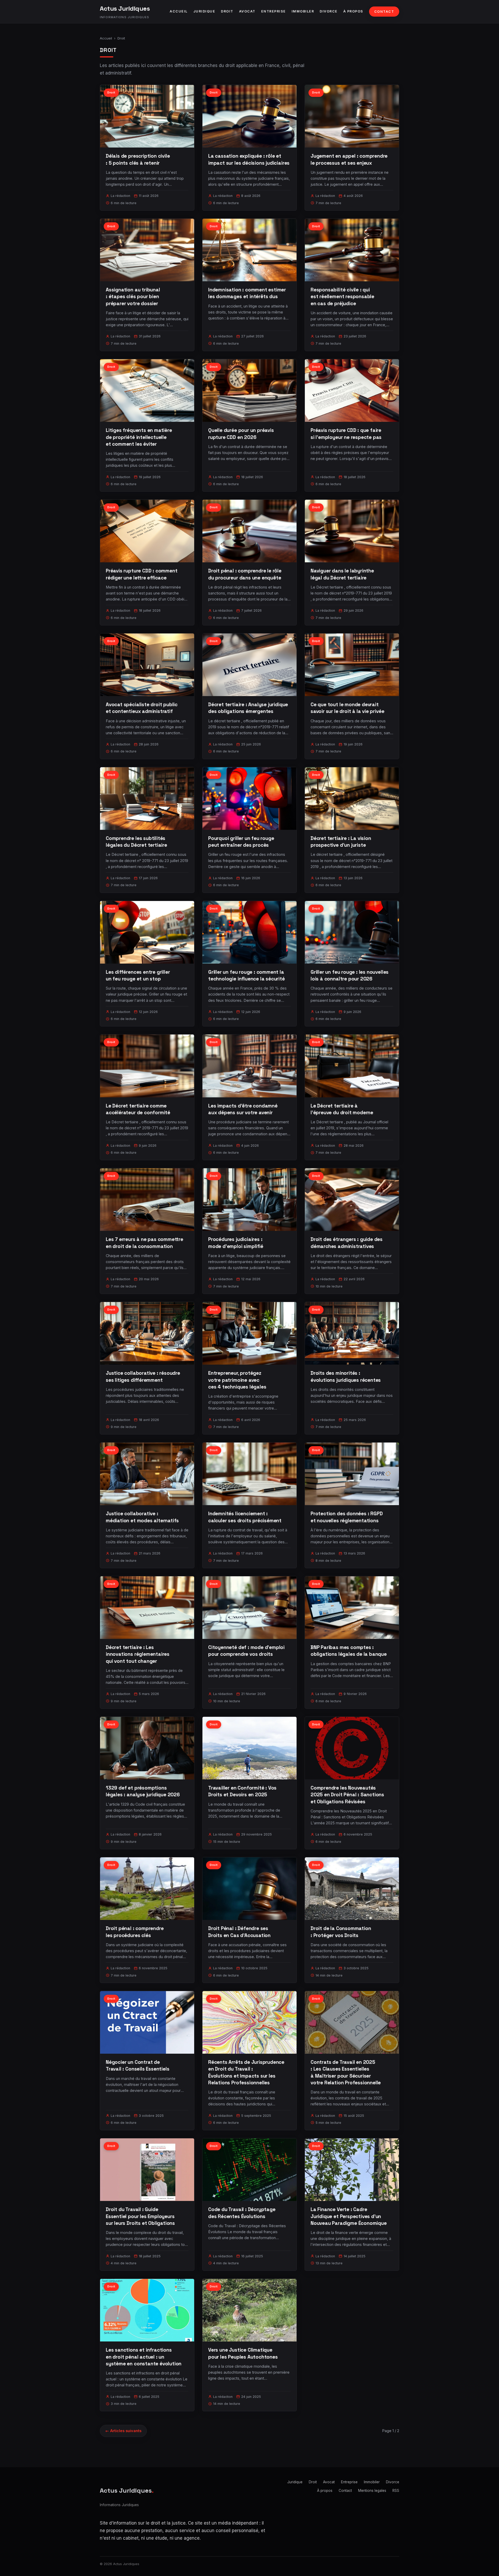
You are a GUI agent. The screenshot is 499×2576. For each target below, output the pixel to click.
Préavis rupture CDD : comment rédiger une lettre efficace (142, 574)
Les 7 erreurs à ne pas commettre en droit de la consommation (145, 1243)
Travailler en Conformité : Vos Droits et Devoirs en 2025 (242, 1791)
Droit (227, 11)
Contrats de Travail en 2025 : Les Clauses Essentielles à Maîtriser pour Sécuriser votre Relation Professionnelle (346, 2072)
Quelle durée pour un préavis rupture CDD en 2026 (241, 434)
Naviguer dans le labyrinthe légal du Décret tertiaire (342, 574)
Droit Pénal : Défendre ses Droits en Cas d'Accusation (239, 1932)
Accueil (179, 11)
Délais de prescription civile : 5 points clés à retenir (138, 159)
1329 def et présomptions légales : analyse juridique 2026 (143, 1791)
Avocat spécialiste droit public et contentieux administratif (142, 708)
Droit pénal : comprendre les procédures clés (135, 1932)
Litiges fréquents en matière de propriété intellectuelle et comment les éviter (139, 437)
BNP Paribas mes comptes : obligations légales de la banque (349, 1651)
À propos (353, 11)
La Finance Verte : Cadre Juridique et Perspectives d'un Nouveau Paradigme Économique (349, 2216)
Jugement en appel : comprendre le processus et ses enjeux (349, 159)
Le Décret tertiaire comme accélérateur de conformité (138, 1109)
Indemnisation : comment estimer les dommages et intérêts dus (247, 293)
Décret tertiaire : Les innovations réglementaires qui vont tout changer (138, 1654)
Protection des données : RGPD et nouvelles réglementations (347, 1517)
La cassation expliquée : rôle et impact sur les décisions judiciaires (249, 159)
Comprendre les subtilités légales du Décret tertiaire (136, 842)
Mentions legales (372, 2491)
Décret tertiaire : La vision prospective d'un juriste (341, 842)
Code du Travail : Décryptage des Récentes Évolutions (242, 2213)
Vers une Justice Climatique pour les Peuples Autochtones (243, 2353)
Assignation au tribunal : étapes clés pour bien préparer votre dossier (133, 296)
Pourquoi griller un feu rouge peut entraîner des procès (241, 842)
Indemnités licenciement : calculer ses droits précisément (245, 1517)
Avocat (247, 11)
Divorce (329, 11)
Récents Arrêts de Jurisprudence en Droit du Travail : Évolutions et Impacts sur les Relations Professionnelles (246, 2072)
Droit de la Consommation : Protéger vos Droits (341, 1932)
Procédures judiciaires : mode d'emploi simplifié (236, 1243)
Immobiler (303, 11)
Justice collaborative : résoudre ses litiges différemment (143, 1376)
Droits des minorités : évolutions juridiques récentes (346, 1376)
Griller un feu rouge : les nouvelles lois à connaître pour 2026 (350, 975)
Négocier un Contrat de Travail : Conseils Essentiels (138, 2066)
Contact (384, 12)
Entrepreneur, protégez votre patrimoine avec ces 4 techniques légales (237, 1380)
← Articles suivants (123, 2431)
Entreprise (274, 11)
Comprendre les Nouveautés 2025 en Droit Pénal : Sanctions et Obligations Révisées (347, 1795)
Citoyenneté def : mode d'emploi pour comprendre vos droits (246, 1651)
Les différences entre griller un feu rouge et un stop (138, 975)
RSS (396, 2491)
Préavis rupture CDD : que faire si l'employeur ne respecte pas (346, 434)
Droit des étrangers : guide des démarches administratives (347, 1243)
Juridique (204, 11)
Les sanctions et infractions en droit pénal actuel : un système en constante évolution (144, 2357)
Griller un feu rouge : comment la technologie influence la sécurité (247, 975)
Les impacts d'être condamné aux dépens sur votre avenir (243, 1109)
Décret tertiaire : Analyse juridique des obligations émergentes (248, 708)
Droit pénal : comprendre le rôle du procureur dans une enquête (245, 574)
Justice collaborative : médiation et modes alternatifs (142, 1517)
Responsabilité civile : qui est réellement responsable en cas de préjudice (342, 296)
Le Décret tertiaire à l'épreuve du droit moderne (342, 1109)
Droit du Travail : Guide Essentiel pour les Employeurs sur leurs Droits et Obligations (140, 2216)
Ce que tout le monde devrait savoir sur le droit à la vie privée (347, 708)
